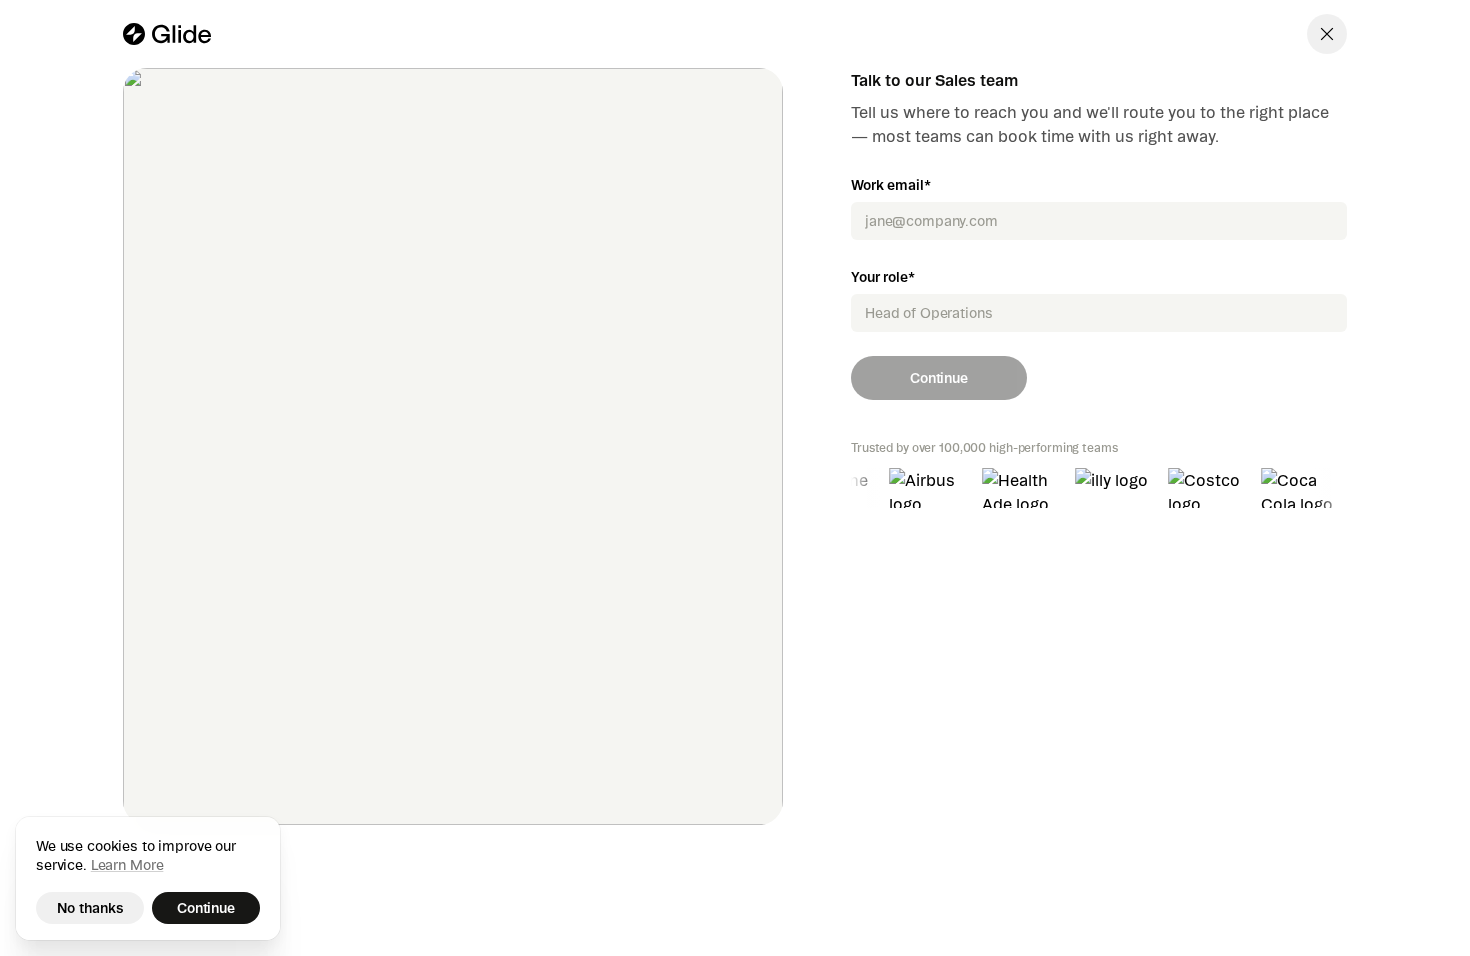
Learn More (127, 865)
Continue (939, 378)
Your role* (883, 277)
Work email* (890, 185)
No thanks (90, 908)
